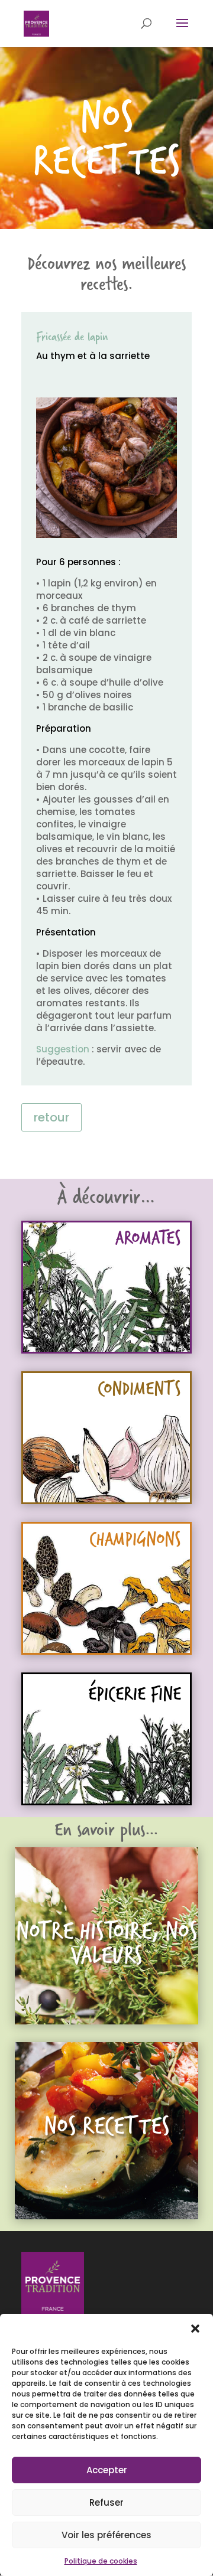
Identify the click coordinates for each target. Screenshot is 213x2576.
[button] (195, 2329)
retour (51, 1117)
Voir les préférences (106, 2535)
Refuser (106, 2502)
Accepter (107, 2470)
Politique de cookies (101, 2561)
